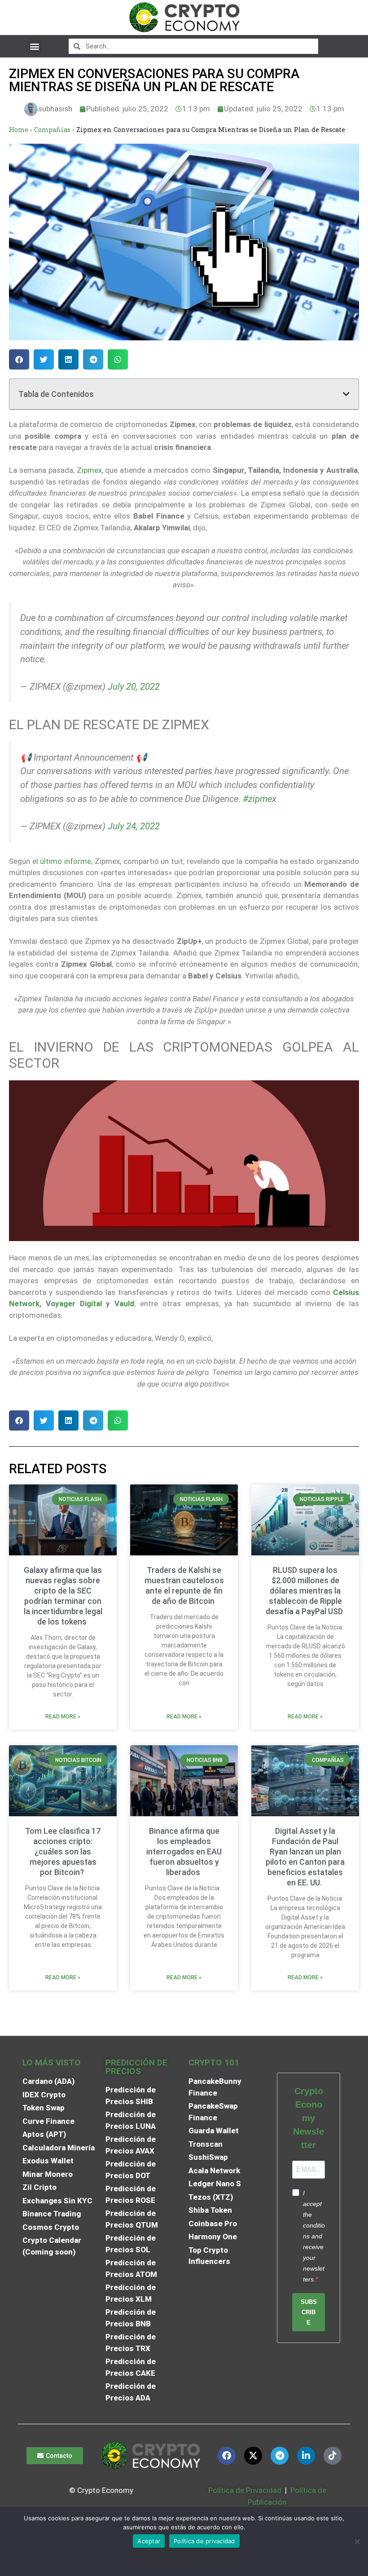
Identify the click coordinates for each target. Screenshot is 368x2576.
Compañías (52, 130)
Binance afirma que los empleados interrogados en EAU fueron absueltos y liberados (184, 1852)
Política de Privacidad (245, 2490)
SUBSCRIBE (309, 2312)
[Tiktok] (333, 2456)
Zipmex (89, 470)
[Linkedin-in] (306, 2456)
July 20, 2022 (134, 687)
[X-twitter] (253, 2456)
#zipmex (260, 799)
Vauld (124, 1303)
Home (19, 130)
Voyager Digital (74, 1303)
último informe (66, 861)
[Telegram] (280, 2456)
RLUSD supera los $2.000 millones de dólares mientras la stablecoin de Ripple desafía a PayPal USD (305, 1591)
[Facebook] (227, 2456)
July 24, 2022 (134, 826)
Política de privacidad (204, 2541)
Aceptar (149, 2541)
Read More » (63, 1717)
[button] (34, 46)
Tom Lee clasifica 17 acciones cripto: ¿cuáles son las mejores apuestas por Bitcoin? (63, 1852)
